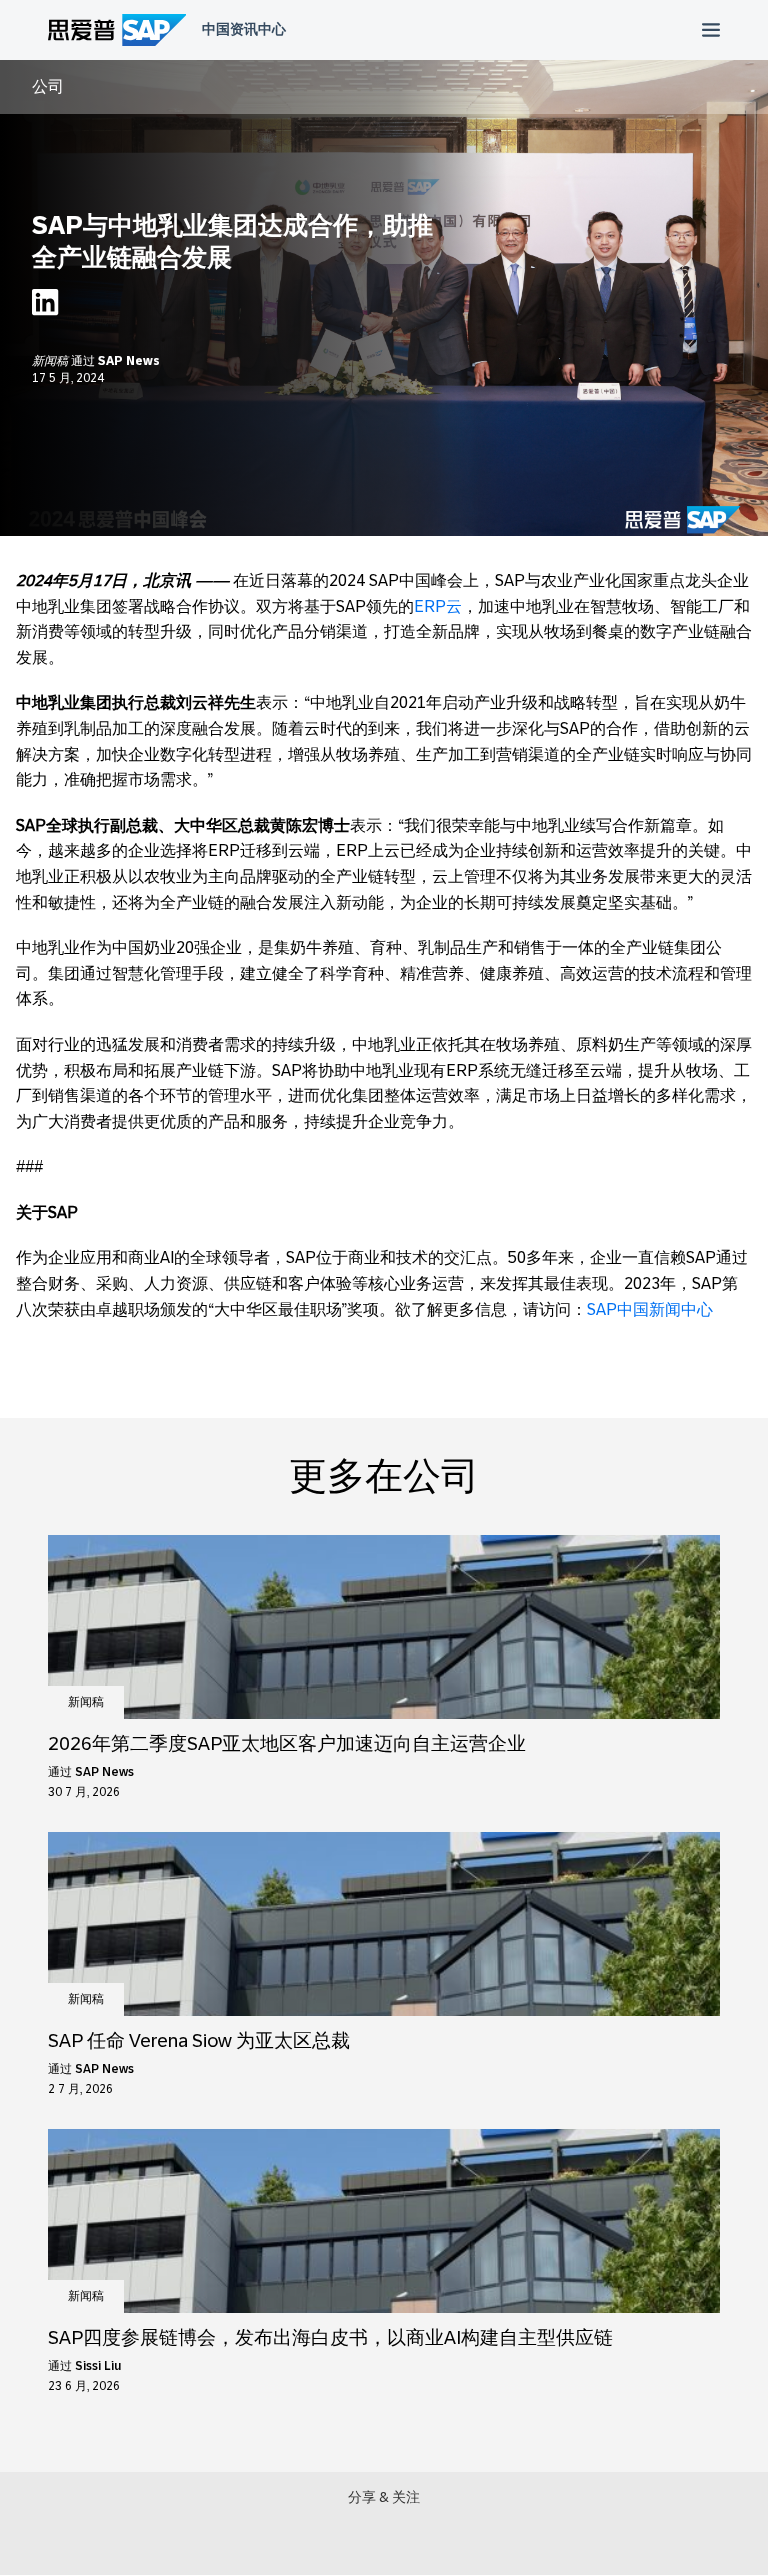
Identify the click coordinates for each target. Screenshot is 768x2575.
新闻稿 (51, 361)
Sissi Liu (98, 2366)
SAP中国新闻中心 (650, 1309)
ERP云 (438, 606)
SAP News (129, 361)
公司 (48, 86)
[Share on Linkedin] (45, 307)
